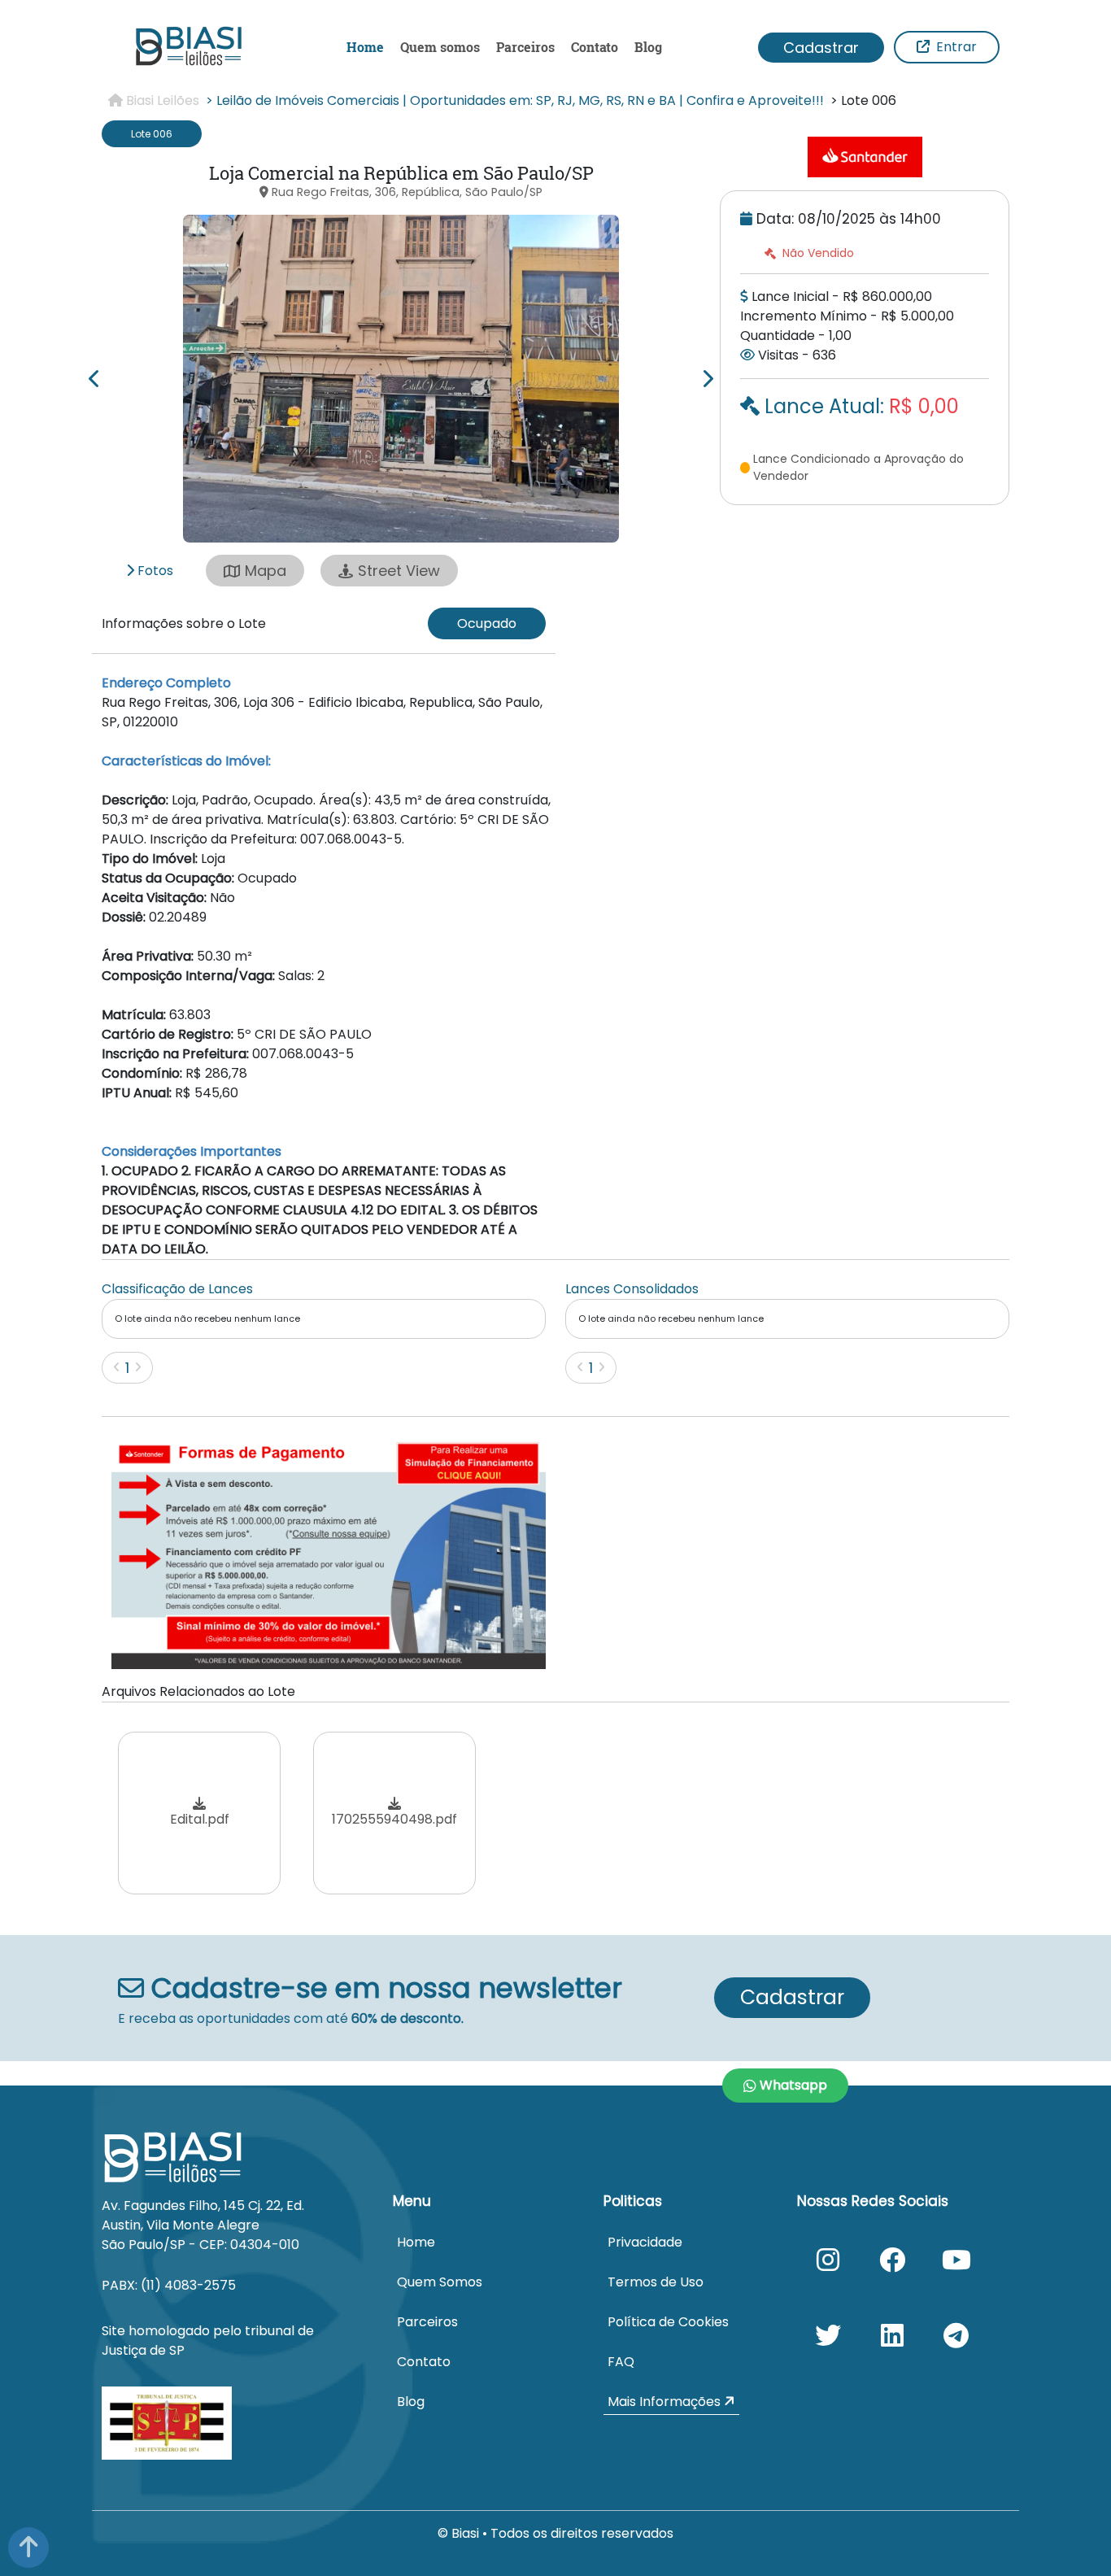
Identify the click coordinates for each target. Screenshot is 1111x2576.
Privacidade (645, 2242)
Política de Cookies (668, 2322)
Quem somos (440, 47)
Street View (399, 571)
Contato (595, 47)
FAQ (621, 2362)
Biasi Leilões (161, 100)
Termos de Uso (656, 2282)
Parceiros (525, 47)
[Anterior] (117, 1367)
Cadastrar (821, 48)
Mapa (266, 571)
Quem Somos (440, 2282)
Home (365, 47)
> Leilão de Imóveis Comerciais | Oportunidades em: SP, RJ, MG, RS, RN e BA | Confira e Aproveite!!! (515, 100)
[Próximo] (138, 1367)
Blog (648, 47)
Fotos (154, 571)
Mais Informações (666, 2402)
